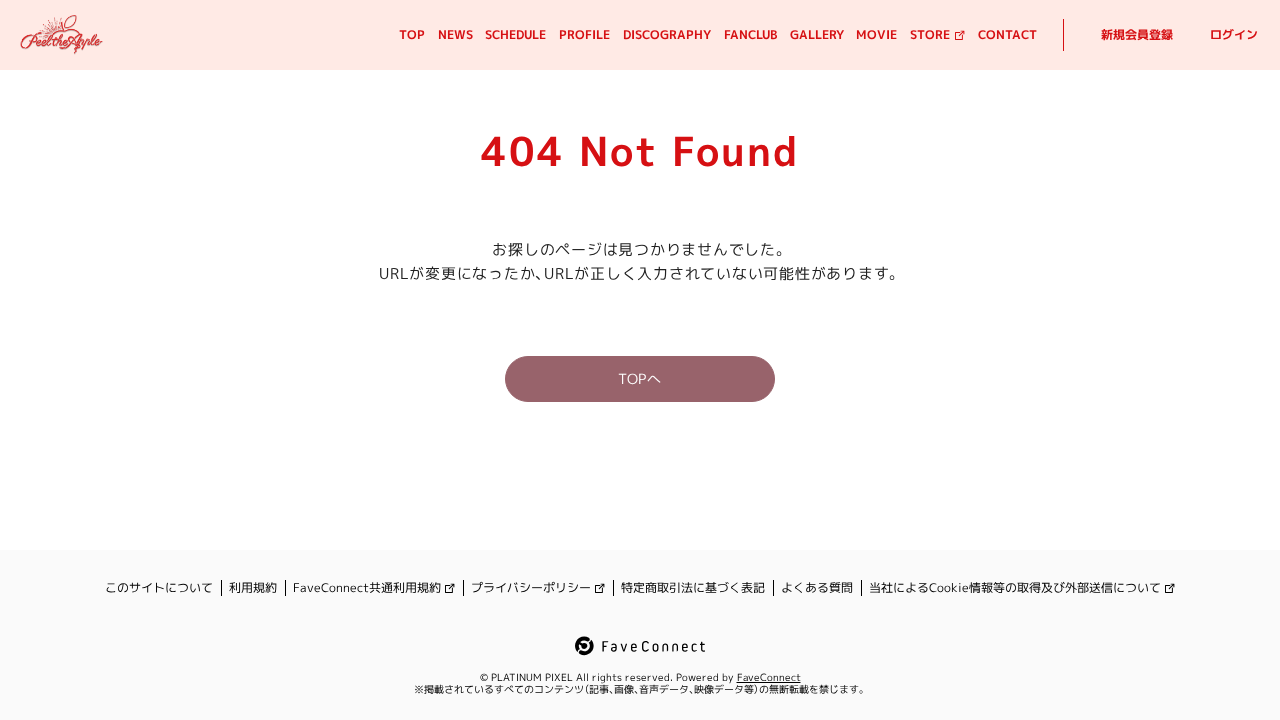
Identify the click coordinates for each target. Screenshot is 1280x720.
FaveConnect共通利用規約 (367, 588)
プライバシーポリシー (531, 588)
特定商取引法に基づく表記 (693, 588)
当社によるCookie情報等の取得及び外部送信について (1015, 588)
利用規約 (253, 588)
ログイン (1234, 34)
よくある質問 (817, 588)
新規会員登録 (1137, 34)
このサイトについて (159, 588)
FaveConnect (769, 677)
